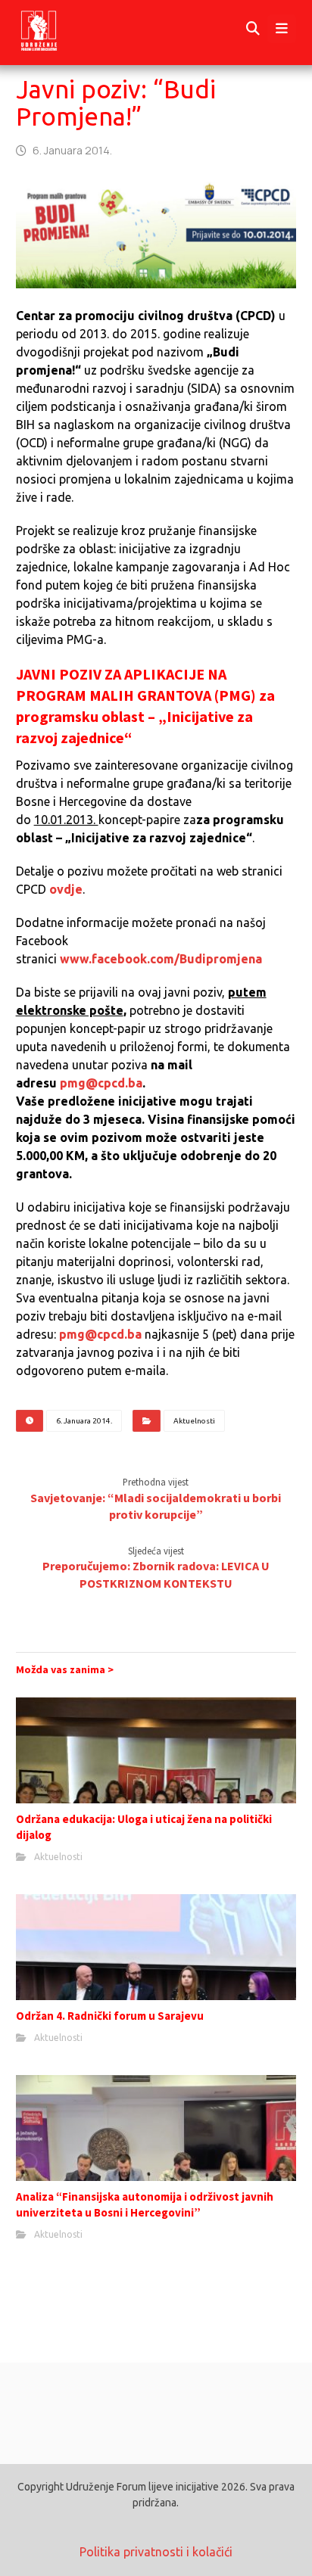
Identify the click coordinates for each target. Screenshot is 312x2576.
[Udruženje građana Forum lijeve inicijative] (53, 29)
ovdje (66, 889)
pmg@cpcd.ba (101, 1083)
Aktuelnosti (194, 1421)
